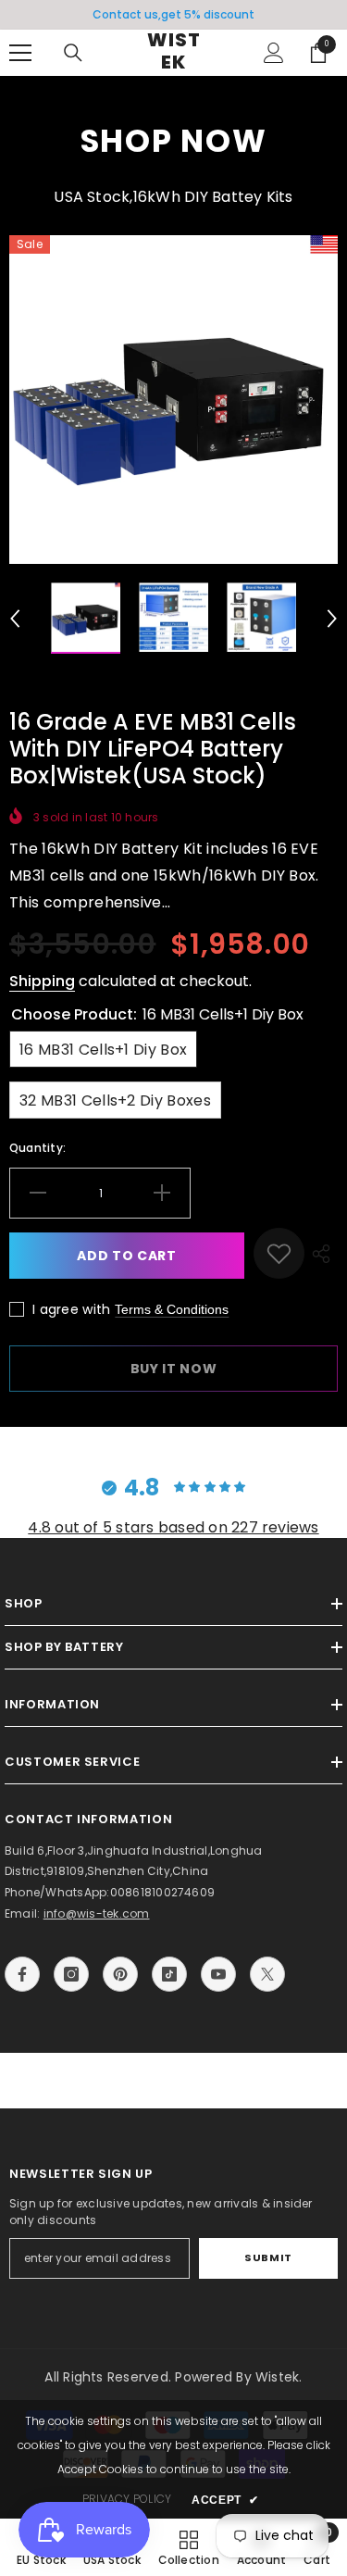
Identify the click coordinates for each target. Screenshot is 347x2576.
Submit (268, 2257)
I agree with (71, 1309)
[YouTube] (218, 1974)
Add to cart (127, 1256)
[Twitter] (267, 1974)
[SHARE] (321, 1253)
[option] (173, 15)
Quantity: (37, 1148)
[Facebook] (22, 1974)
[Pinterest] (120, 1974)
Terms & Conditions (172, 1309)
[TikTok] (169, 1974)
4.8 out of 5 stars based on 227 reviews (173, 1527)
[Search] (73, 53)
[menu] (20, 53)
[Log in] (274, 53)
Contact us (125, 14)
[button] (15, 619)
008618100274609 (163, 1892)
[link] (279, 1253)
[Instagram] (71, 1974)
